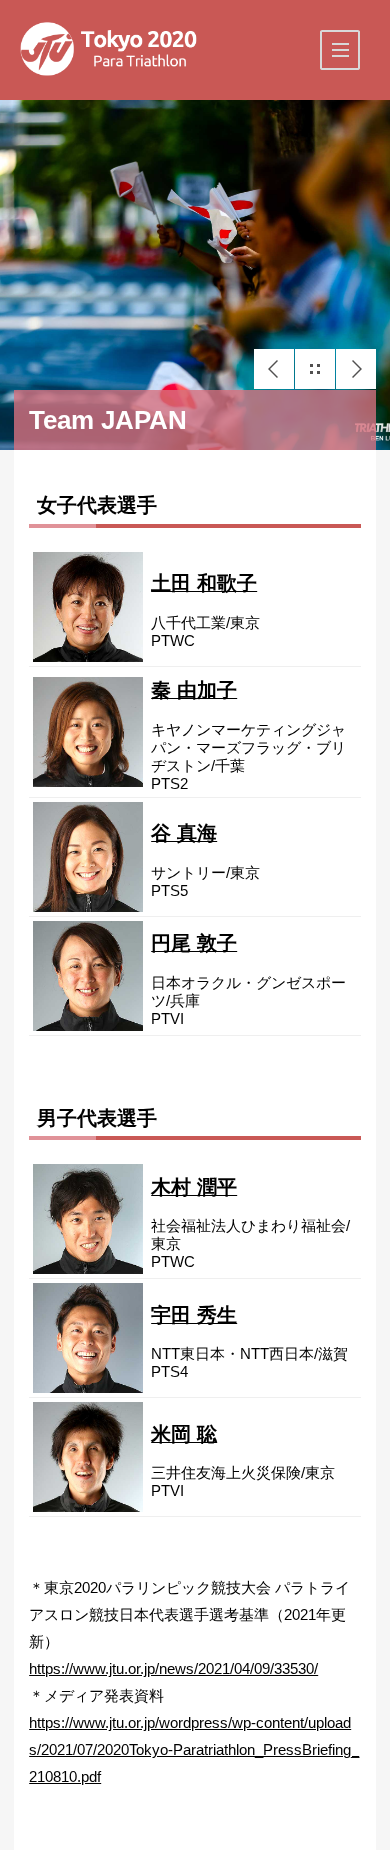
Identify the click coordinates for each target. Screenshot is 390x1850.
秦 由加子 (194, 690)
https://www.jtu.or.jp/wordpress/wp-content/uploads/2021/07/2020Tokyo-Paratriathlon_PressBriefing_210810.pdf (194, 1749)
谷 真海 (184, 833)
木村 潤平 (194, 1187)
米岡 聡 (184, 1434)
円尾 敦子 (194, 943)
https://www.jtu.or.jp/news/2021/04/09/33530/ (173, 1668)
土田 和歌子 (204, 583)
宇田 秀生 (194, 1315)
